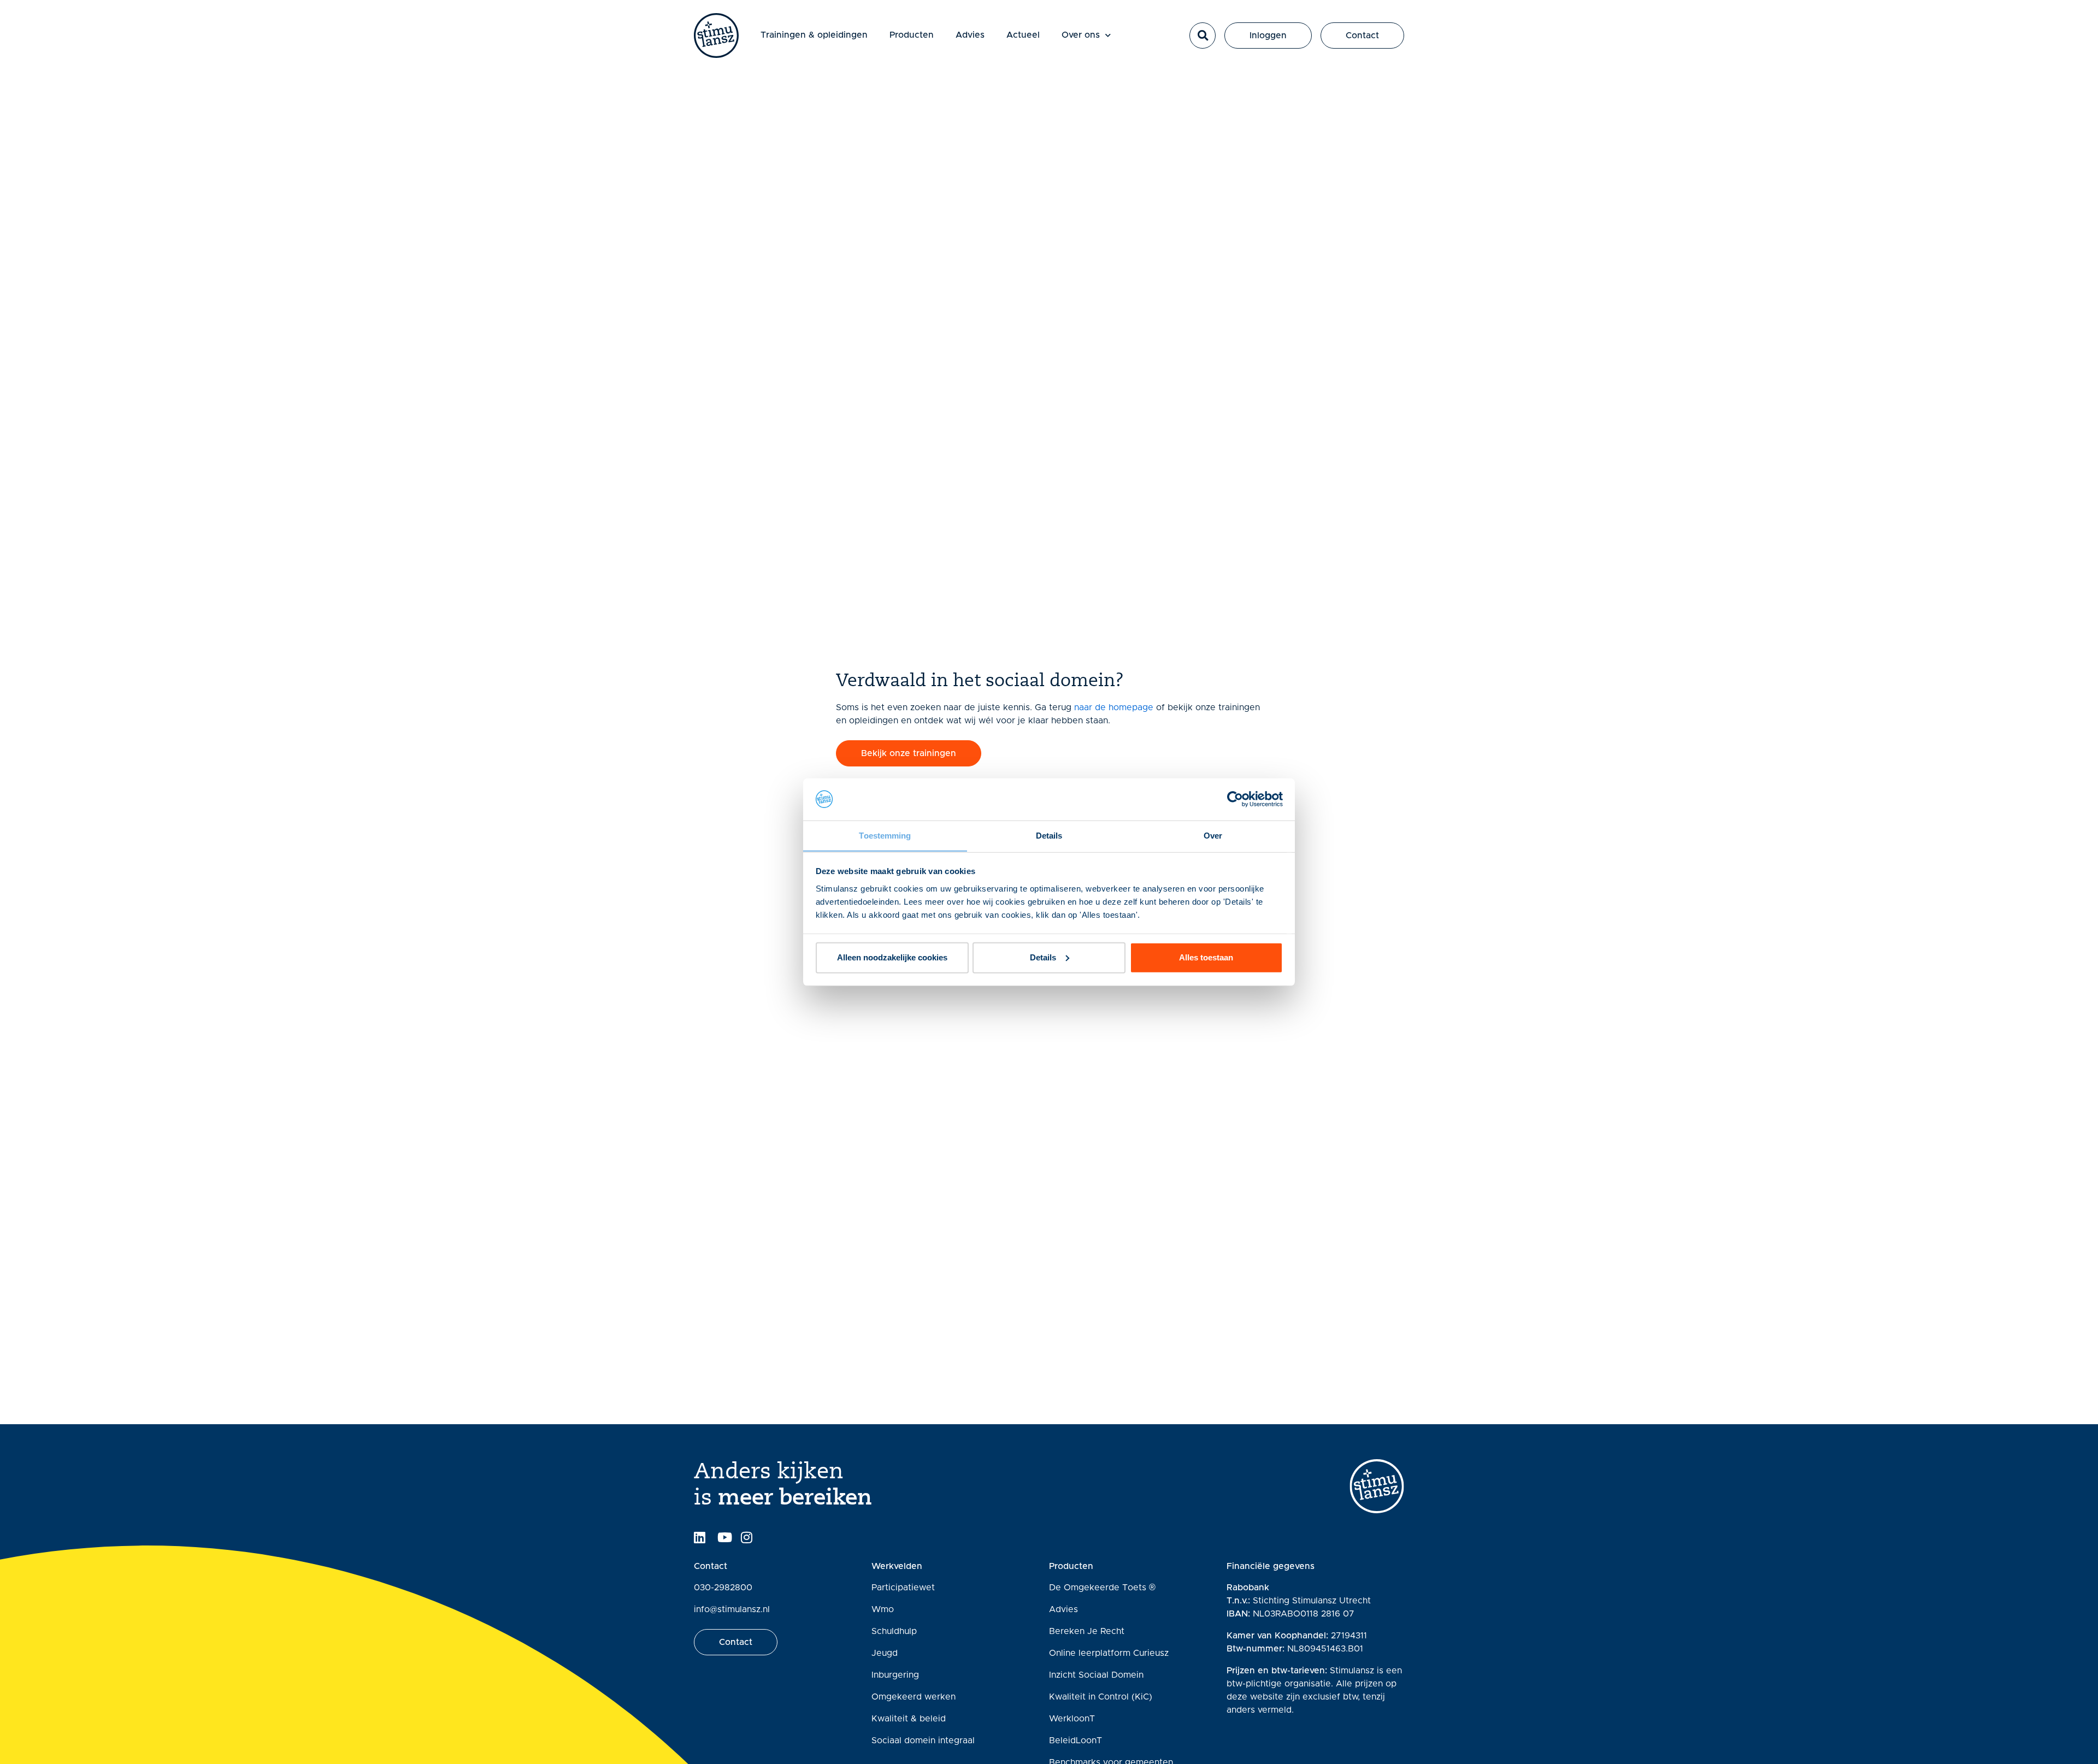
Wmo (883, 1609)
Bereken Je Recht (1087, 1631)
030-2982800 (723, 1588)
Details (1043, 957)
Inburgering (895, 1675)
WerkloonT (1072, 1719)
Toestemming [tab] (885, 835)
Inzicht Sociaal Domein (1096, 1675)
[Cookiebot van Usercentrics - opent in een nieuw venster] (1235, 799)
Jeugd (885, 1653)
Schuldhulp (894, 1631)
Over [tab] (1213, 835)
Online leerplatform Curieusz (1109, 1653)
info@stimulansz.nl (732, 1609)
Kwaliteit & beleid (909, 1719)
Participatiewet (903, 1588)
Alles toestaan (1206, 957)
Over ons (1081, 35)
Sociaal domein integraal (923, 1741)
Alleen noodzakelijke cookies (892, 957)
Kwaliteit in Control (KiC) (1101, 1697)
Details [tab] (1049, 835)
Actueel (1023, 35)
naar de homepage (1114, 707)
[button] (1203, 36)
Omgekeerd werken (914, 1697)
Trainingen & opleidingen (814, 35)
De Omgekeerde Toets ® (1102, 1588)
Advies (970, 35)
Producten (912, 35)
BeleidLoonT (1075, 1741)
